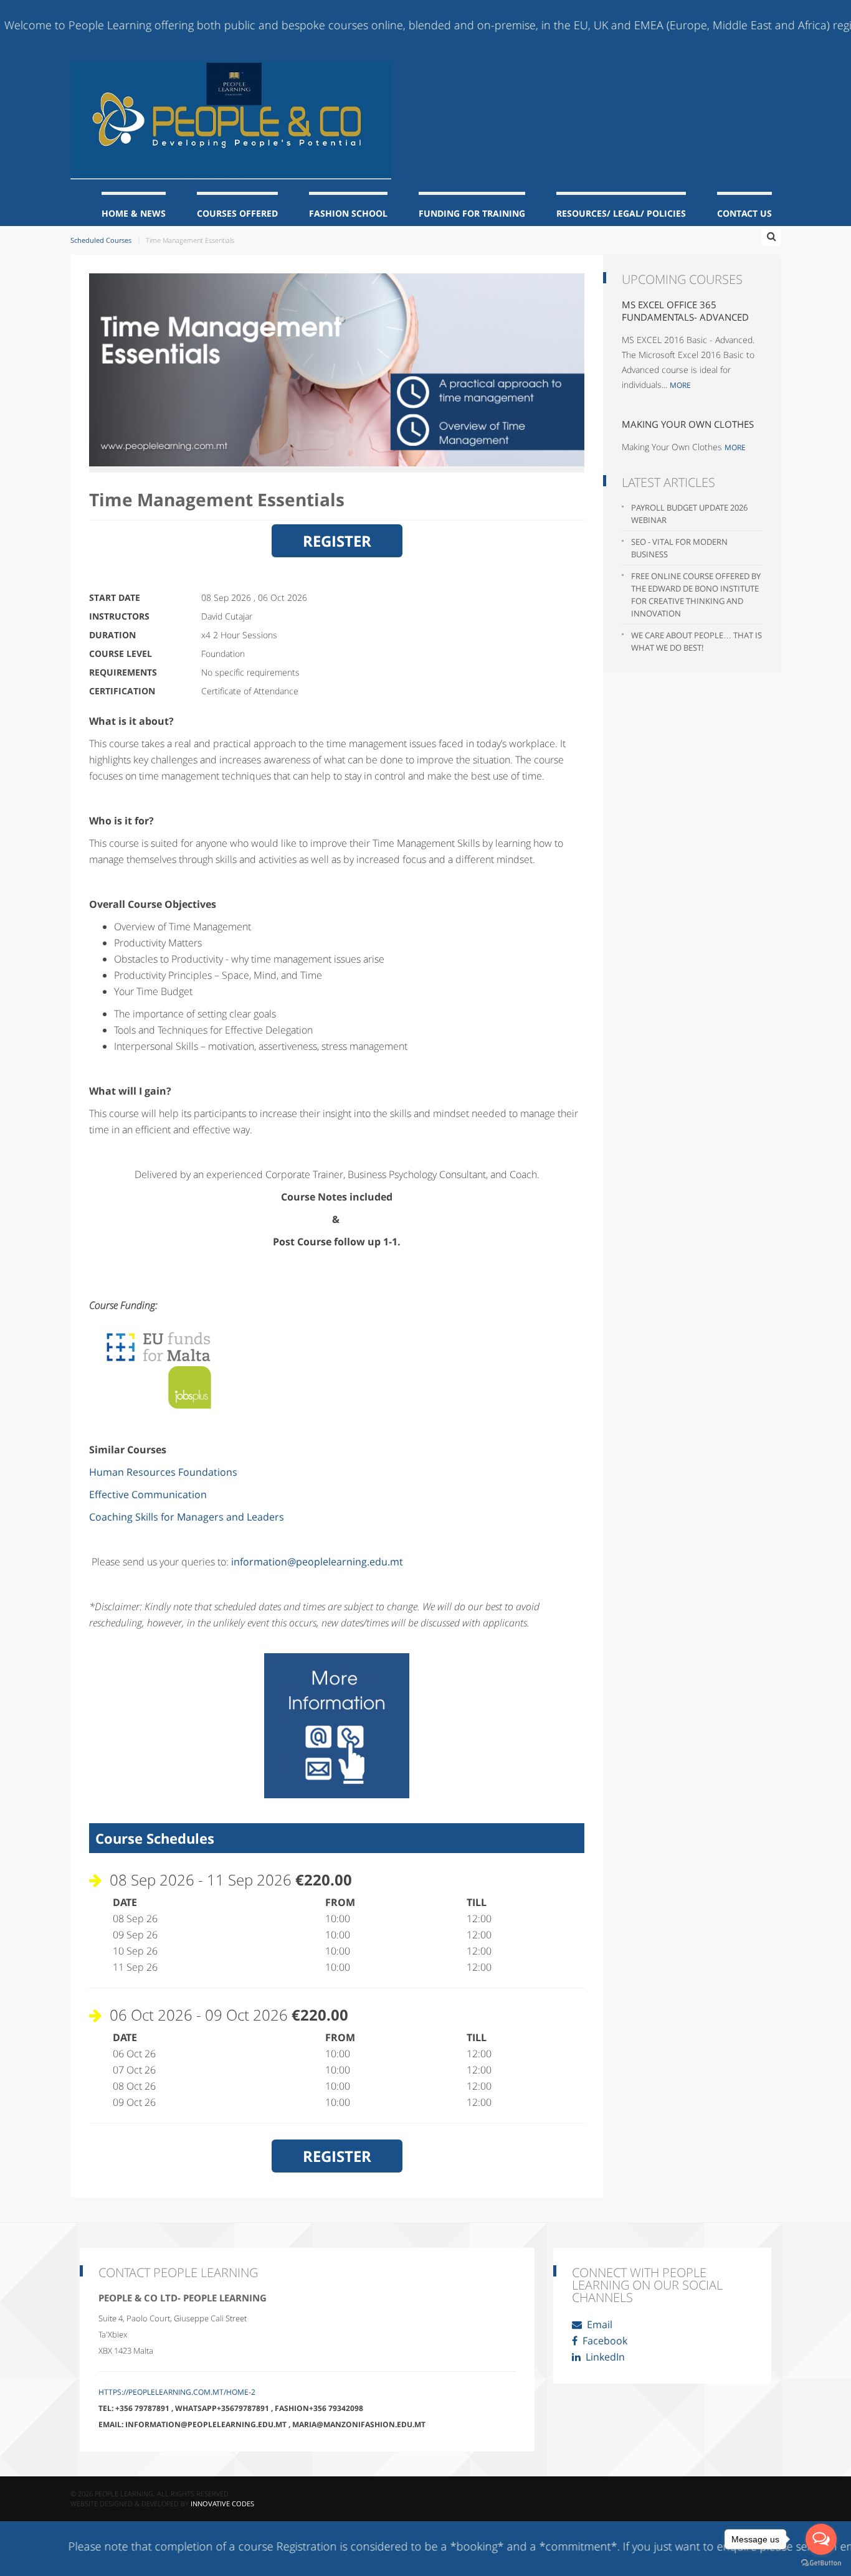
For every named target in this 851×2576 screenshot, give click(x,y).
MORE (680, 385)
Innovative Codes (222, 2503)
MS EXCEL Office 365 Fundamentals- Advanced (685, 311)
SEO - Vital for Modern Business (679, 548)
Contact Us (744, 213)
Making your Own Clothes (688, 424)
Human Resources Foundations (163, 1472)
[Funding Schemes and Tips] (166, 1365)
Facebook (604, 2341)
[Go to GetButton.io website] (821, 2563)
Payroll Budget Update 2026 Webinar (689, 514)
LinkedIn (604, 2357)
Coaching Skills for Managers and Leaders (188, 1517)
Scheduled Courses (101, 240)
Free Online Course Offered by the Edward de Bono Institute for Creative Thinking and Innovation (696, 595)
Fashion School (348, 213)
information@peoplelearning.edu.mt (317, 1562)
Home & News (134, 213)
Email (598, 2324)
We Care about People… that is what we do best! (696, 641)
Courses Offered (237, 213)
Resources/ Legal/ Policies (621, 213)
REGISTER (337, 541)
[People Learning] (231, 120)
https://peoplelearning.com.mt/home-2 (177, 2392)
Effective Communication (148, 1494)
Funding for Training (472, 213)
